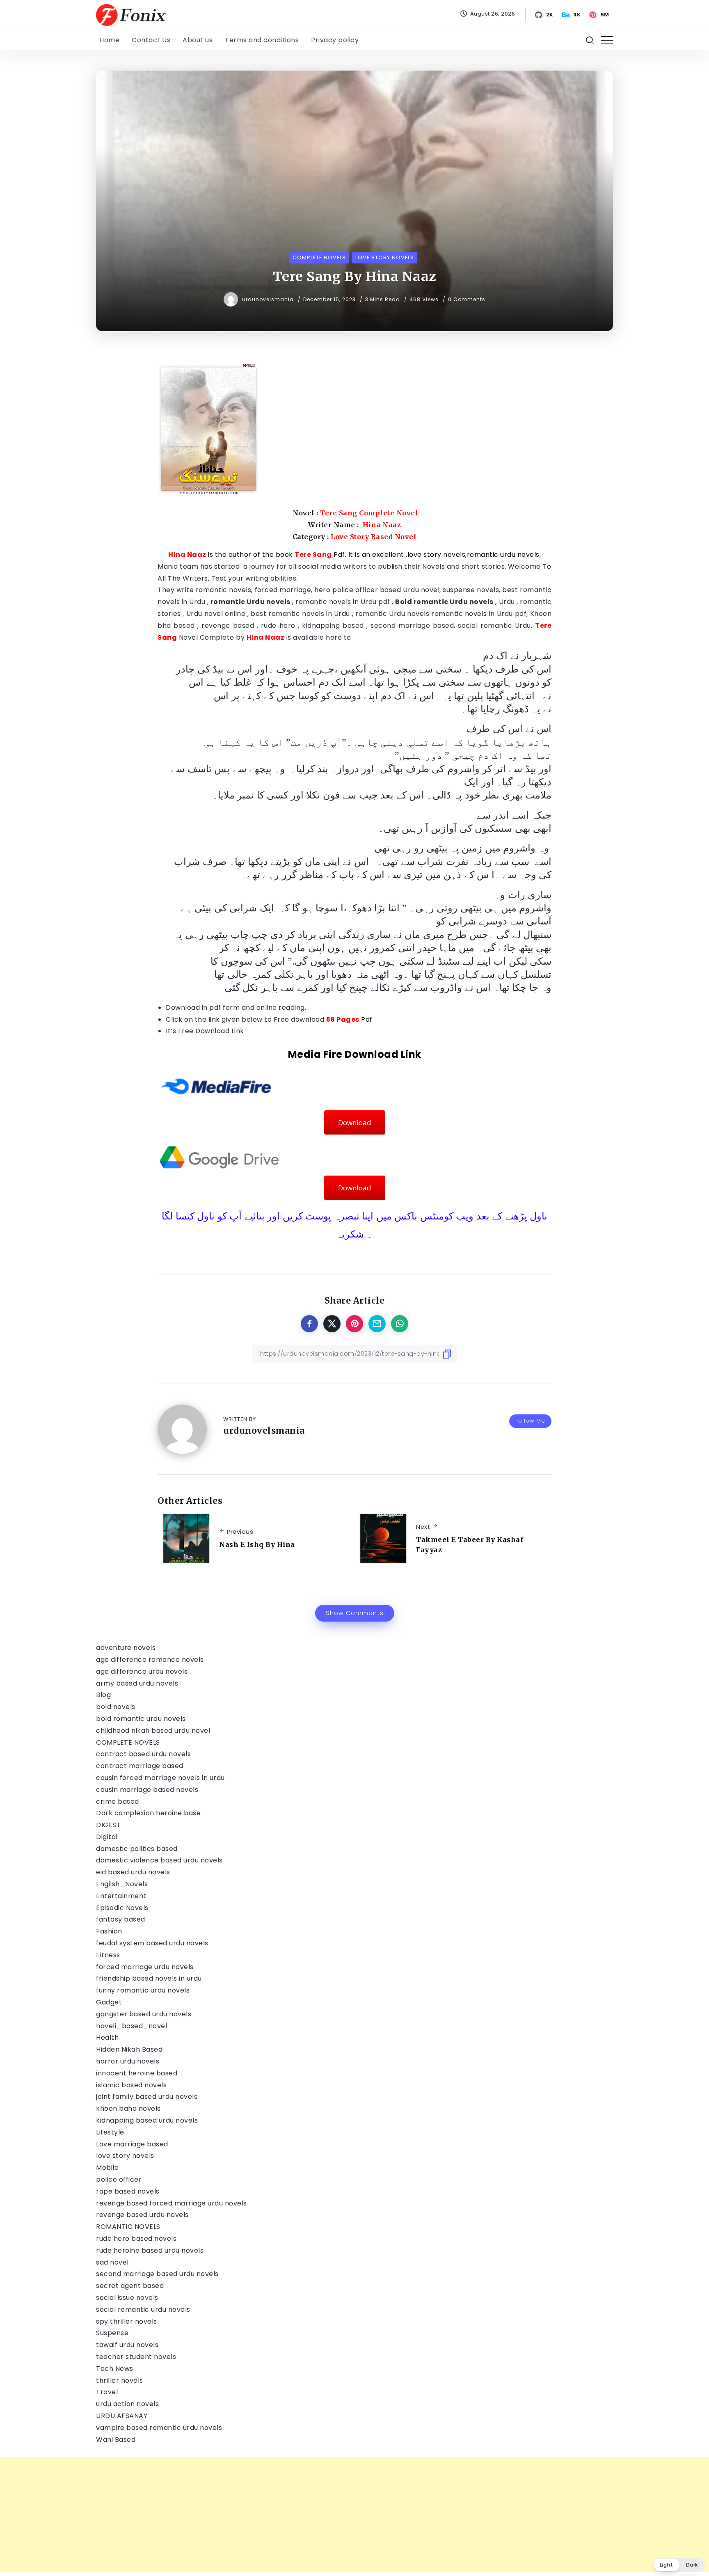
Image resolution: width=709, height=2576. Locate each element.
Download (355, 1122)
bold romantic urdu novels (141, 1719)
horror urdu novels (128, 2061)
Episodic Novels (122, 1908)
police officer (119, 2179)
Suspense (112, 2333)
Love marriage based (132, 2144)
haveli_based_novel (132, 2026)
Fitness (108, 1955)
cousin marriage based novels (147, 1790)
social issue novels (127, 2298)
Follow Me (530, 1421)
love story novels (125, 2156)
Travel (107, 2392)
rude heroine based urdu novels (150, 2250)
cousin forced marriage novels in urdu (160, 1778)
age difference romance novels (150, 1660)
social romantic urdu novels (143, 2309)
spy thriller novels (127, 2321)
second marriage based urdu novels (157, 2274)
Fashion (109, 1931)
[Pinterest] (600, 15)
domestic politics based (137, 1849)
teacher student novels (136, 2357)
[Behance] (572, 15)
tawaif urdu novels (127, 2345)
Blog (103, 1695)
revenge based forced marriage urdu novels (172, 2203)
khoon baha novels (128, 2108)
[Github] (544, 15)
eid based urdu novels (133, 1872)
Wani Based (116, 2440)
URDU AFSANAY (122, 2416)
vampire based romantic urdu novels (159, 2428)
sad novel (112, 2262)
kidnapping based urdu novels (147, 2120)
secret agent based (130, 2286)
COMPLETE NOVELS (128, 1742)
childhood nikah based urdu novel (153, 1731)
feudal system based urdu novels (152, 1943)
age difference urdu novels (142, 1671)
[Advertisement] (246, 2514)
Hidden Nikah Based (129, 2049)
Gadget (109, 2002)
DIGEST (108, 1825)
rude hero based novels (136, 2239)
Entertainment (121, 1896)
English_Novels (122, 1884)
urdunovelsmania (269, 299)
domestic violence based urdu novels (159, 1860)
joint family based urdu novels (147, 2097)
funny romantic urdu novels (143, 1990)
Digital (107, 1837)
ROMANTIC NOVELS (128, 2227)
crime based (118, 1802)
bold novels (116, 1707)
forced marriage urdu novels (145, 1967)
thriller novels (120, 2380)
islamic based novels (131, 2085)
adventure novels (126, 1648)
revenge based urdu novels (142, 2215)
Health (107, 2037)
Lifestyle (110, 2132)
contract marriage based (140, 1766)
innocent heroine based (137, 2073)
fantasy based (121, 1919)
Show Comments (355, 1613)
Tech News (115, 2369)
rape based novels (128, 2191)
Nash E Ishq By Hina (257, 1544)
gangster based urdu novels (144, 2014)
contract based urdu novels (143, 1754)
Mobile (107, 2168)
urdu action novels (127, 2404)
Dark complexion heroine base (148, 1813)
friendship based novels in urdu (149, 1978)
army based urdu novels (137, 1683)
